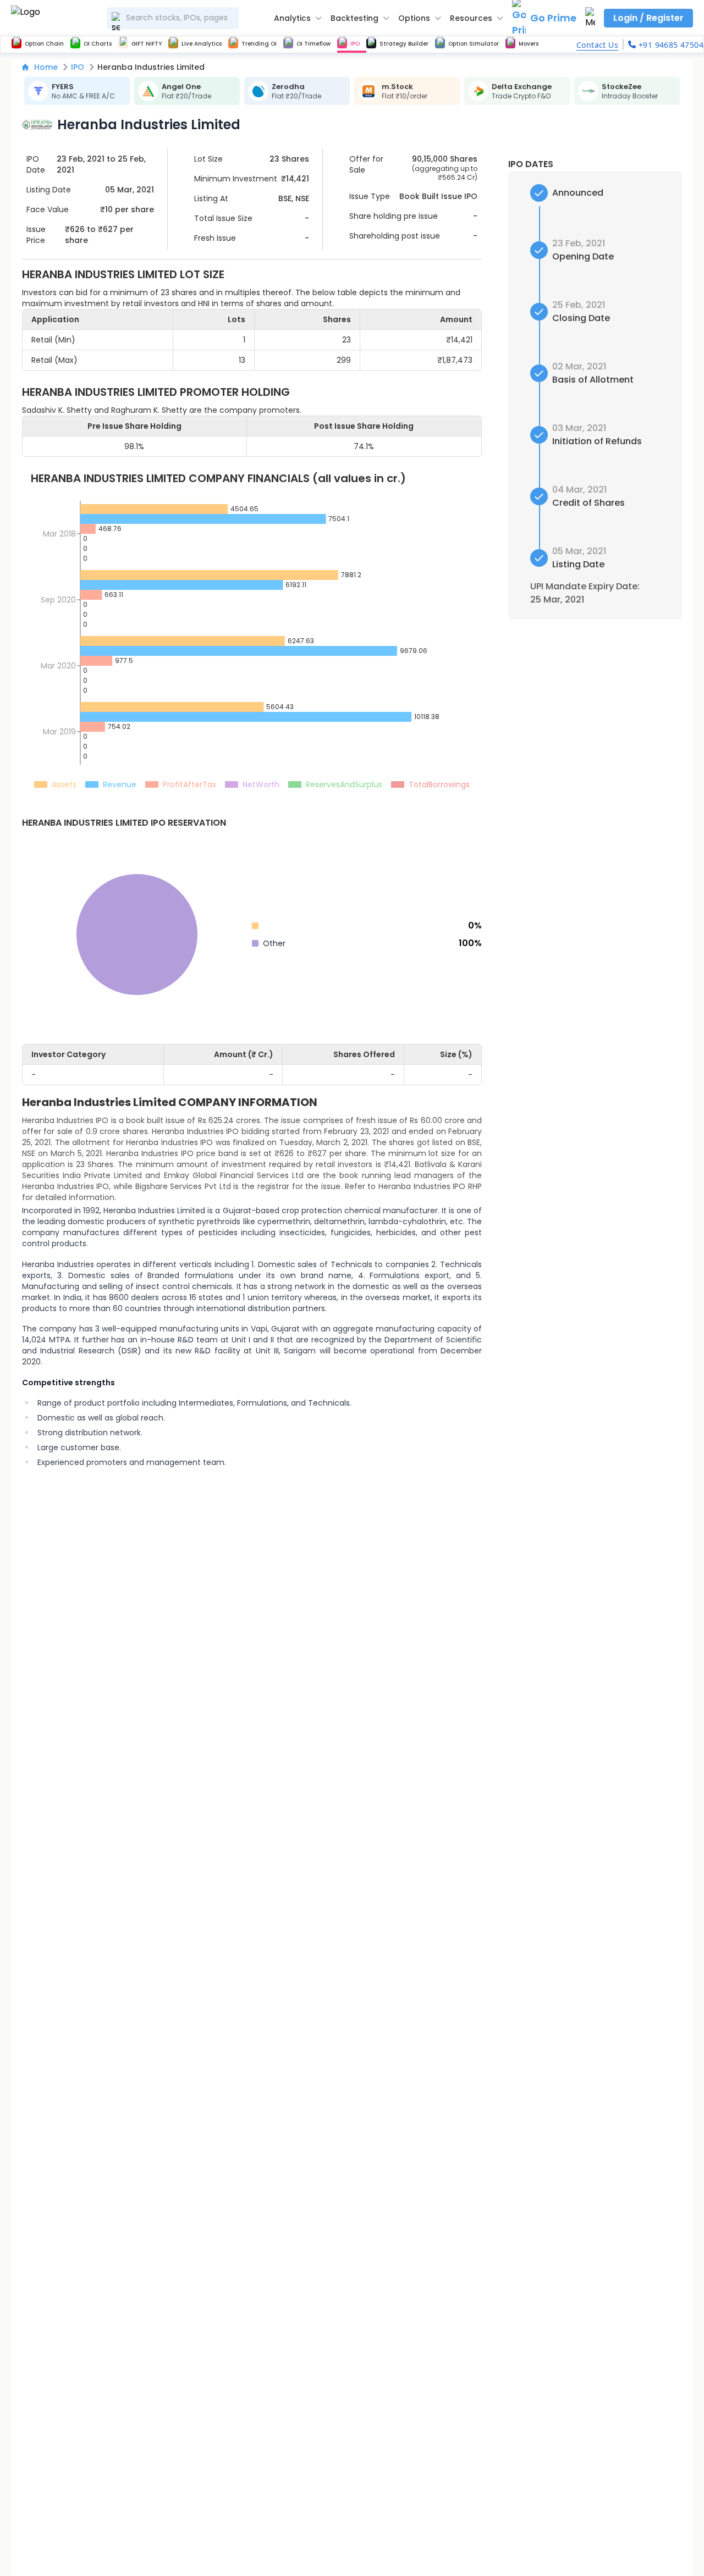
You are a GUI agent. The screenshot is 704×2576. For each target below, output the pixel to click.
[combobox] (173, 18)
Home (46, 67)
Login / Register (648, 18)
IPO (78, 67)
